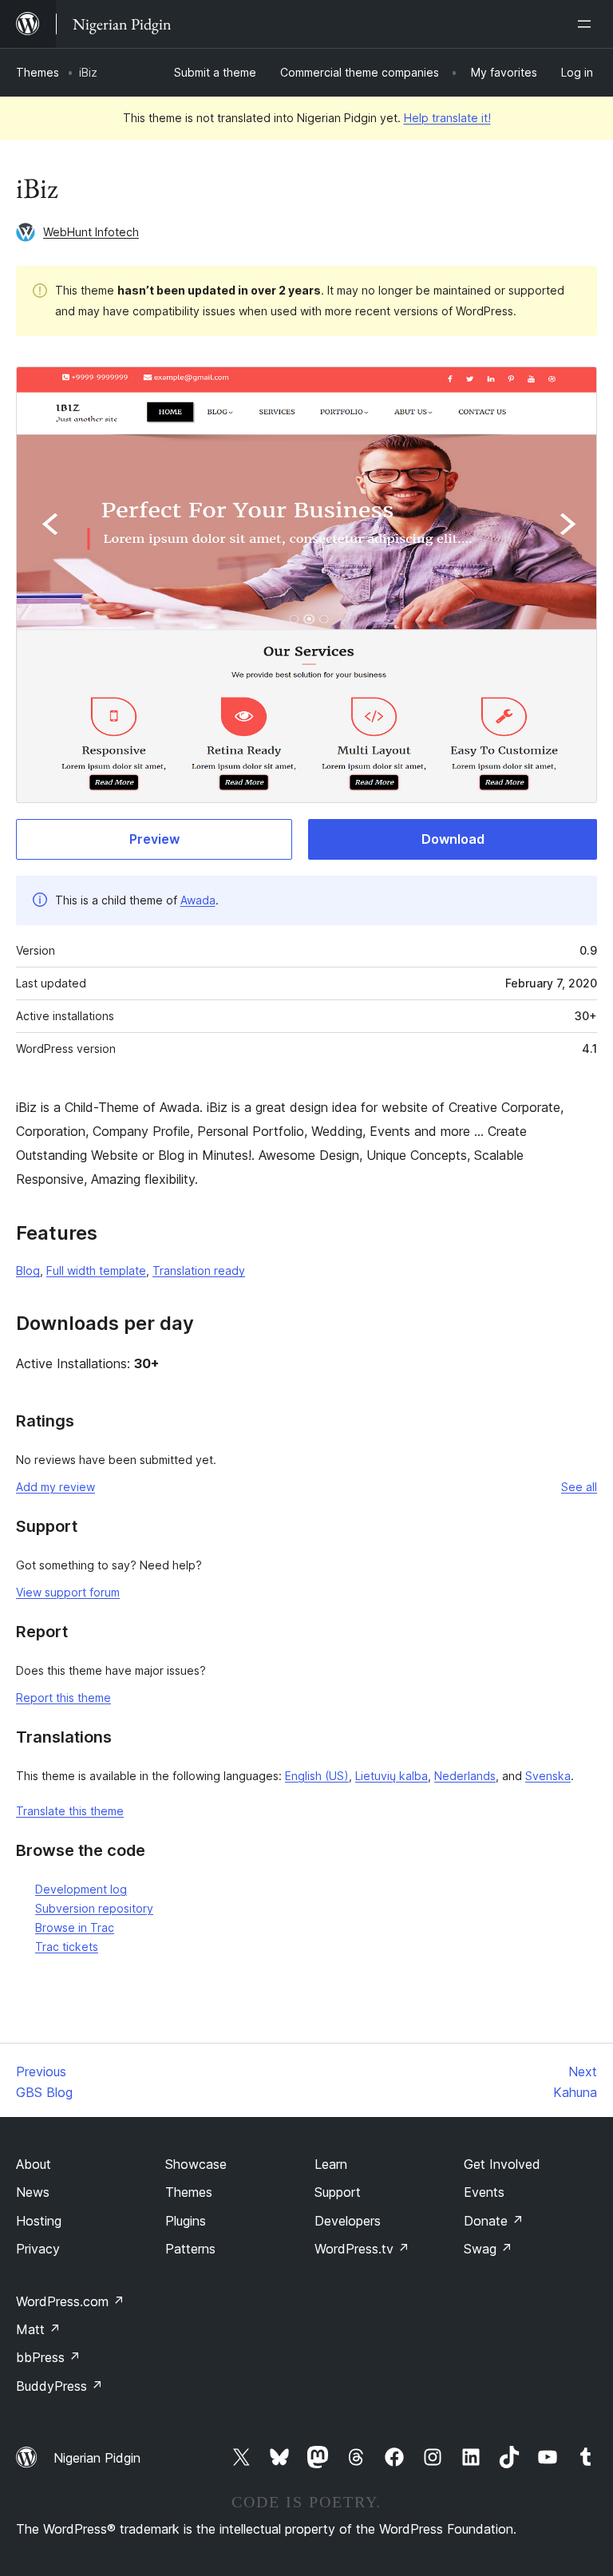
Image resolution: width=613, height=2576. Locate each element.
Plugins (186, 2221)
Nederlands (465, 1776)
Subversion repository (94, 1908)
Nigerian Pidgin (97, 2458)
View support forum (68, 1592)
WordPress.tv (362, 2249)
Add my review (55, 1487)
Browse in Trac (75, 1927)
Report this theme (63, 1698)
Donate (494, 2221)
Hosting (39, 2221)
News (33, 2192)
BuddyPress (59, 2386)
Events (484, 2192)
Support (338, 2192)
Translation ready (199, 1270)
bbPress (48, 2357)
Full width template (96, 1270)
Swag (488, 2249)
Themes (38, 72)
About (34, 2164)
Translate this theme (70, 1811)
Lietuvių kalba (392, 1776)
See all (579, 1487)
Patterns (190, 2249)
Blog (28, 1270)
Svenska (548, 1776)
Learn (331, 2164)
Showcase (196, 2164)
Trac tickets (67, 1947)
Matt (38, 2329)
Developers (348, 2221)
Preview (154, 839)
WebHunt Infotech (91, 232)
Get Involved (502, 2164)
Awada (198, 900)
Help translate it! (447, 118)
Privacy (38, 2249)
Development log (81, 1889)
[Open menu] (587, 24)
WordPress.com (70, 2301)
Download (453, 839)
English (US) (317, 1776)
